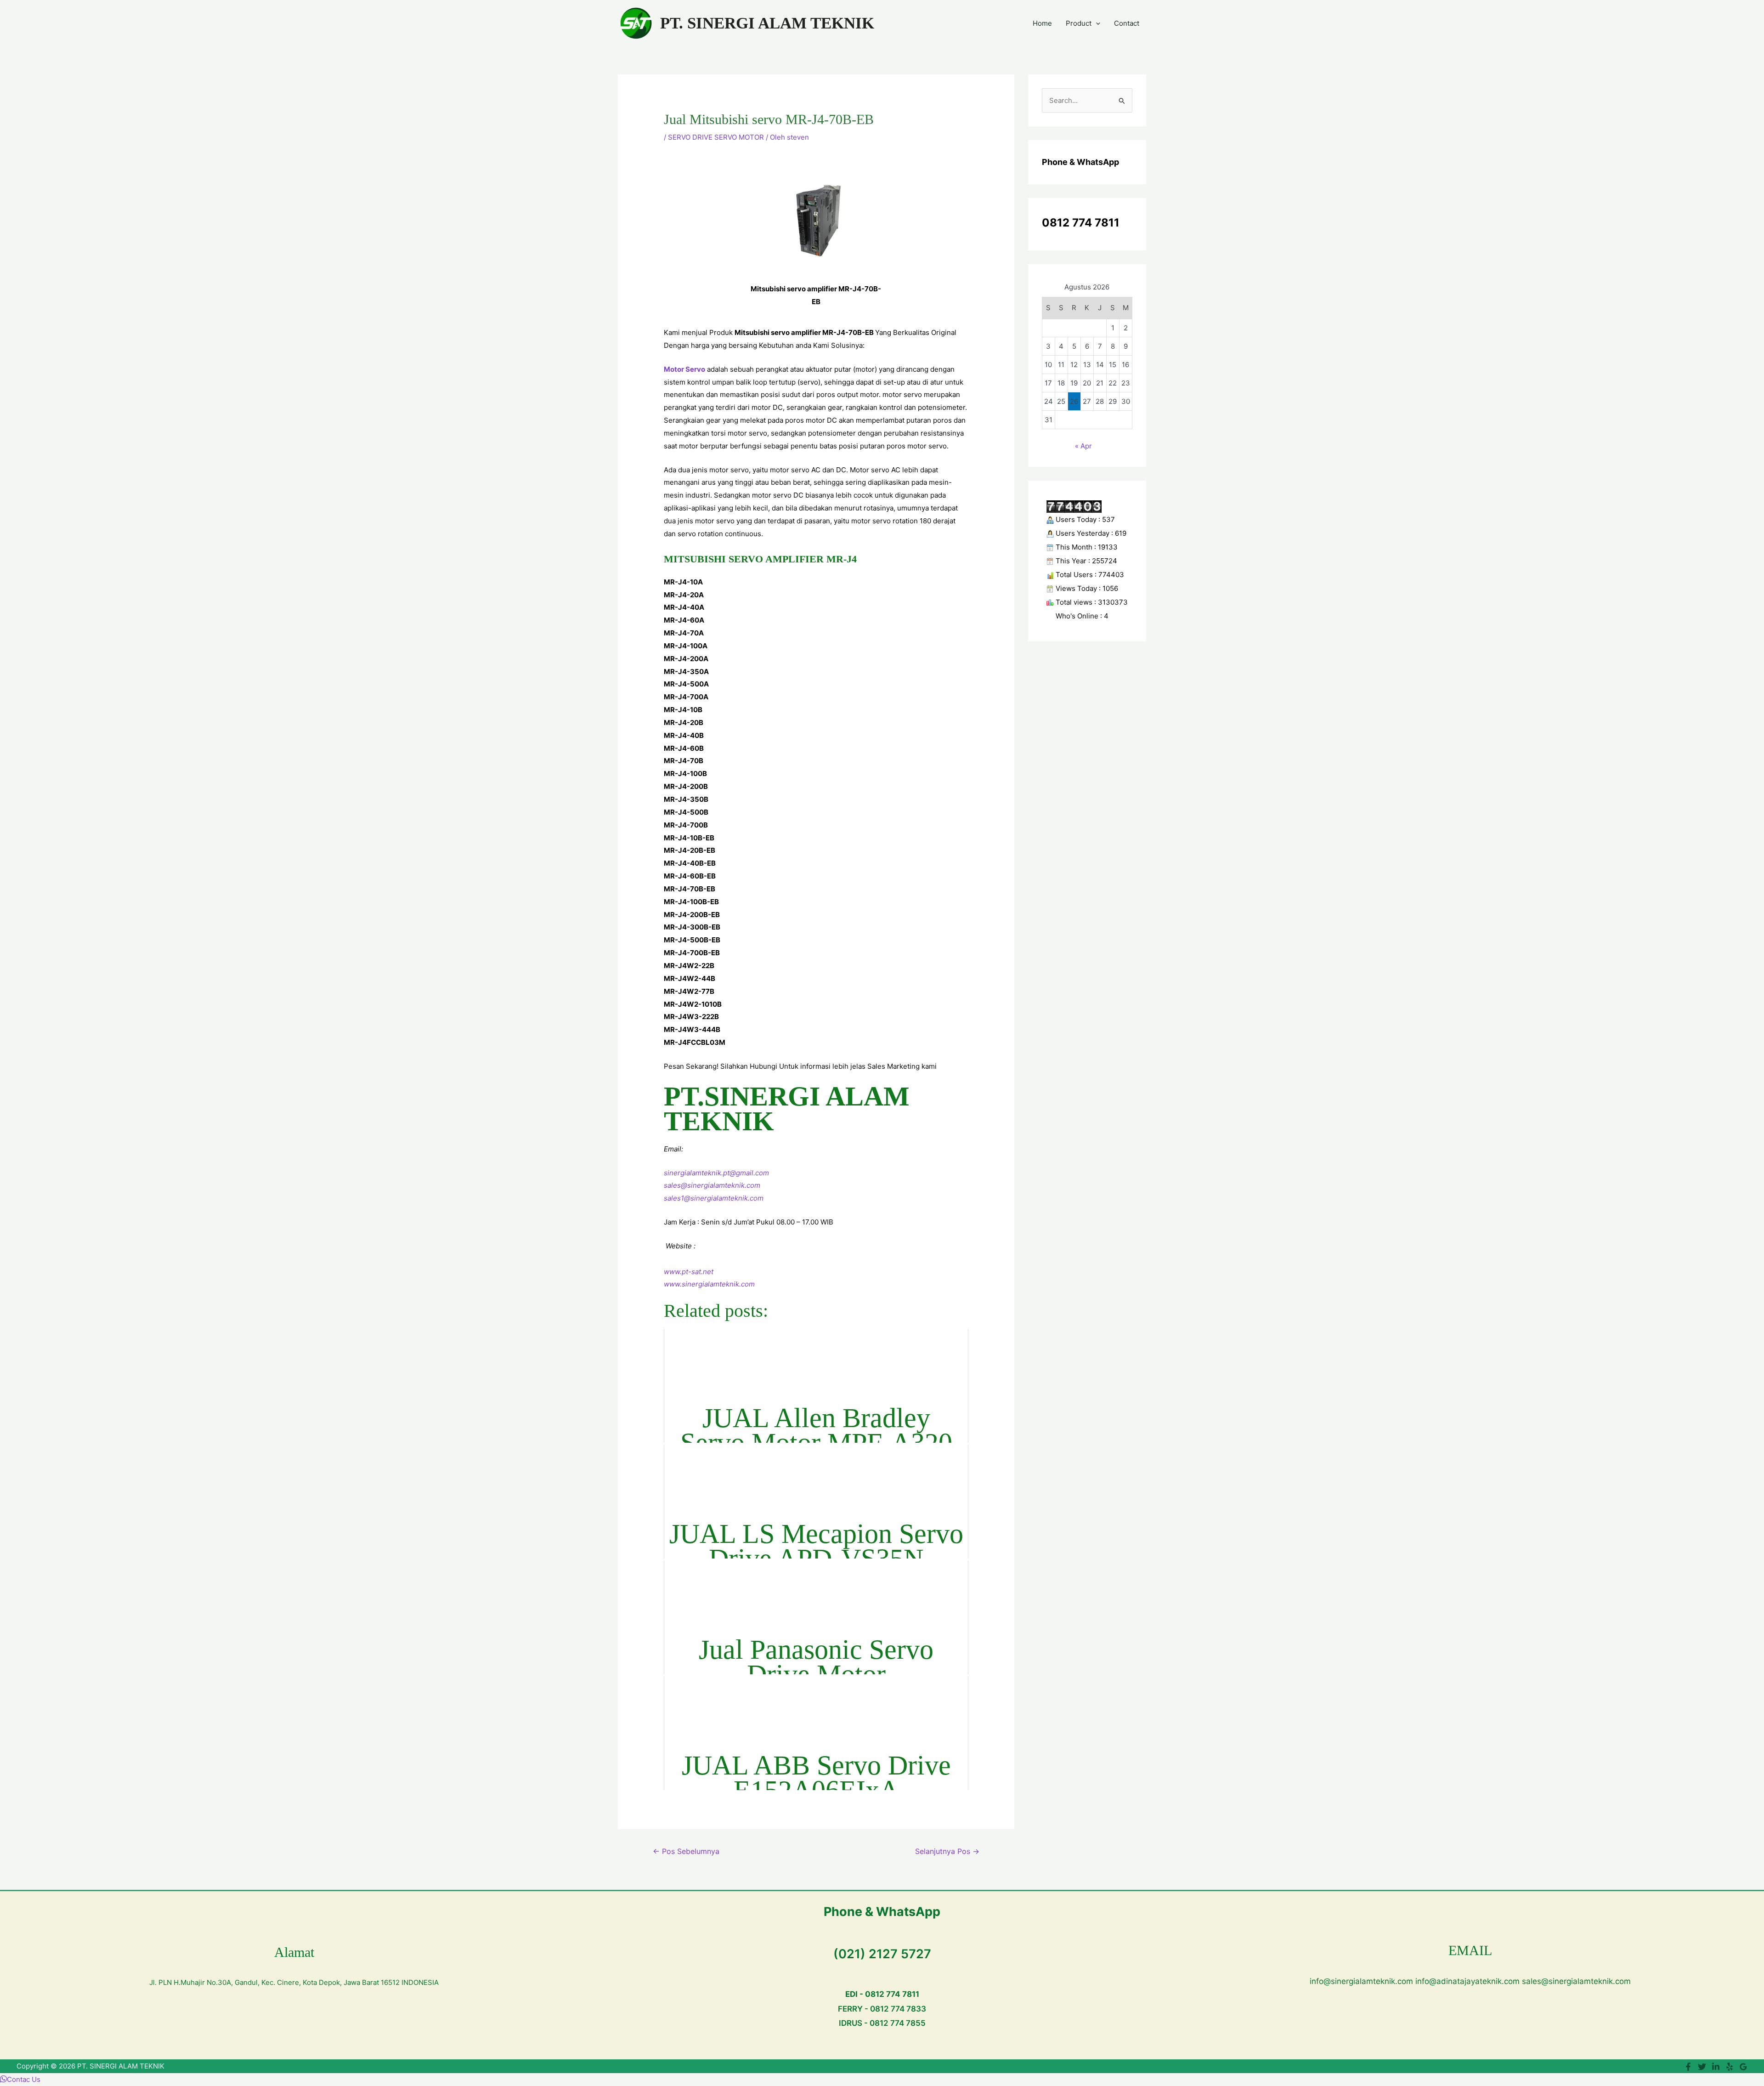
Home (1042, 23)
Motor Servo (684, 369)
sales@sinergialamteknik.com (712, 1185)
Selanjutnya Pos (947, 1851)
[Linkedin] (1716, 2067)
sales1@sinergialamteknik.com (714, 1198)
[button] (1096, 23)
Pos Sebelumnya (686, 1851)
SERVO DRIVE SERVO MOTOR (716, 137)
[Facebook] (1688, 2067)
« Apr (1083, 446)
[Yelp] (1730, 2067)
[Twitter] (1702, 2067)
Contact (1127, 23)
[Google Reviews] (1743, 2067)
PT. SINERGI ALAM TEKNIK (767, 23)
